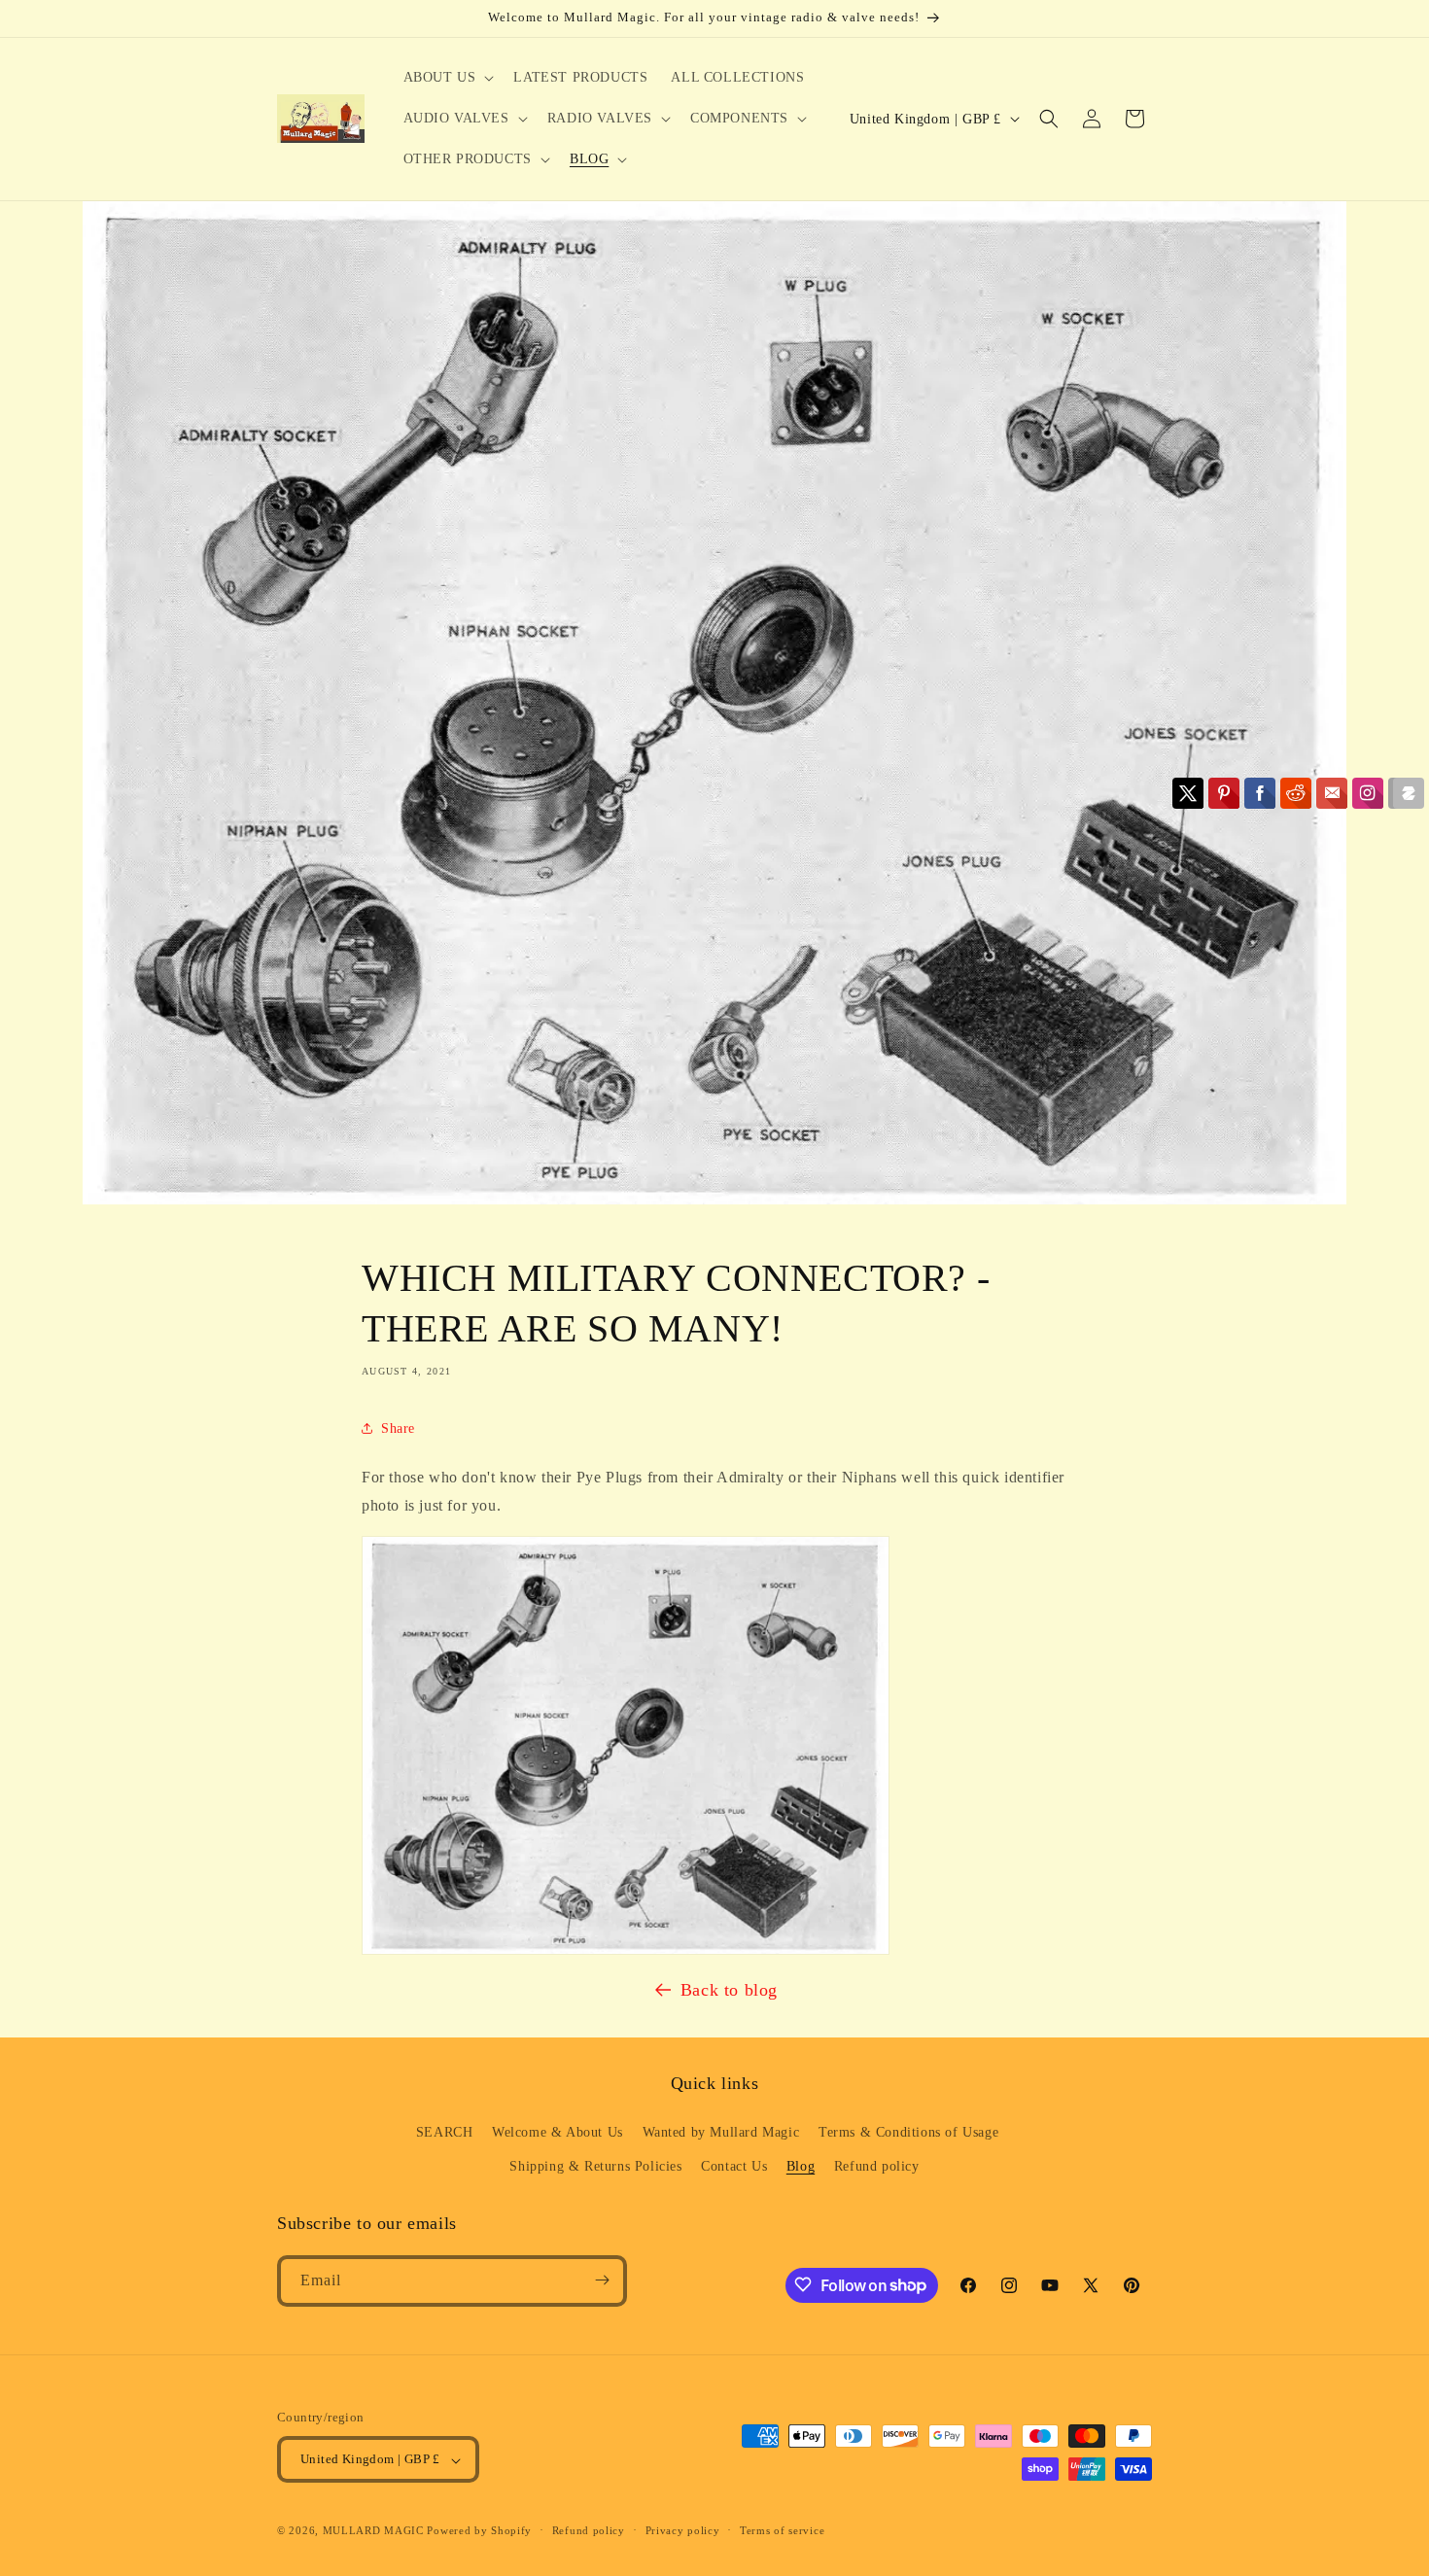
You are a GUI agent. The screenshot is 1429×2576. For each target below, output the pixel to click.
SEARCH (445, 2131)
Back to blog (729, 1990)
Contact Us (734, 2166)
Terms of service (782, 2530)
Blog (801, 2166)
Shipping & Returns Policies (595, 2166)
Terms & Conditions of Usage (908, 2131)
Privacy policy (683, 2530)
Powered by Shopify (479, 2531)
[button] (447, 78)
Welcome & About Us (558, 2131)
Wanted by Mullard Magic (721, 2131)
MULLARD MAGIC (373, 2531)
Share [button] (398, 1428)
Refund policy (877, 2166)
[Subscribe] (602, 2280)
